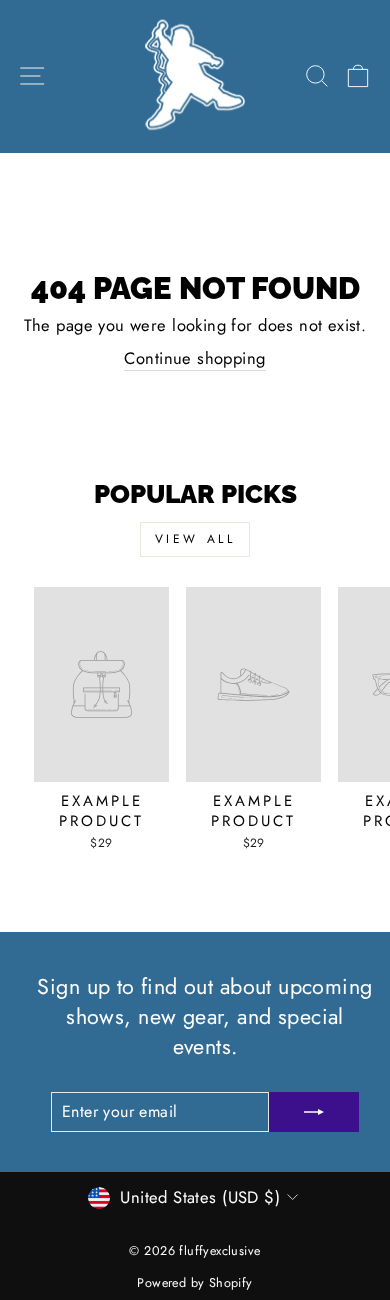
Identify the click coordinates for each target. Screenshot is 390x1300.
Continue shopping (194, 358)
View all (195, 539)
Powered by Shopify (194, 1283)
